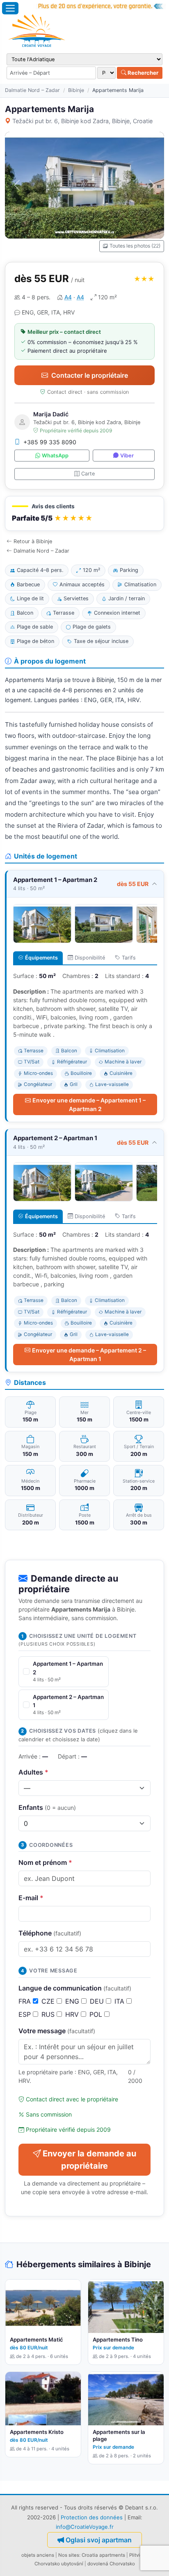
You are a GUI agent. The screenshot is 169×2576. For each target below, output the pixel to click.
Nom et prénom (45, 1862)
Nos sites (69, 2555)
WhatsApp (55, 456)
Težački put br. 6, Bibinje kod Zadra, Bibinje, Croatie (82, 121)
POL (97, 2014)
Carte (88, 474)
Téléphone (50, 1933)
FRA (26, 2001)
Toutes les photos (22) (135, 246)
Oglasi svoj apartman (99, 2540)
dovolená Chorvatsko (111, 2564)
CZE (49, 2001)
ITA (120, 2001)
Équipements (41, 958)
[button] (84, 513)
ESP (26, 2014)
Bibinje (76, 90)
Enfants (47, 1807)
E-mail (31, 1898)
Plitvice (137, 2555)
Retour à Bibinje (33, 541)
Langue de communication (75, 1988)
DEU (98, 2001)
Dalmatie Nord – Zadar (32, 90)
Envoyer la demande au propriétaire (89, 2160)
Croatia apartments (103, 2555)
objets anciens (38, 2555)
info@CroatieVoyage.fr (85, 2527)
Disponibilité (90, 958)
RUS (49, 2014)
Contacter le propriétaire (90, 375)
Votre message (57, 2031)
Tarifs (129, 958)
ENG (73, 2001)
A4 (68, 297)
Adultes (33, 1772)
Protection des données (92, 2517)
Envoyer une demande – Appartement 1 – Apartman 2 (89, 1104)
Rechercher (142, 73)
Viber (127, 456)
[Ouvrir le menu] (10, 8)
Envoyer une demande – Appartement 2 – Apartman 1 (89, 1355)
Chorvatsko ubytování (59, 2564)
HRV (73, 2014)
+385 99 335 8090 (50, 442)
